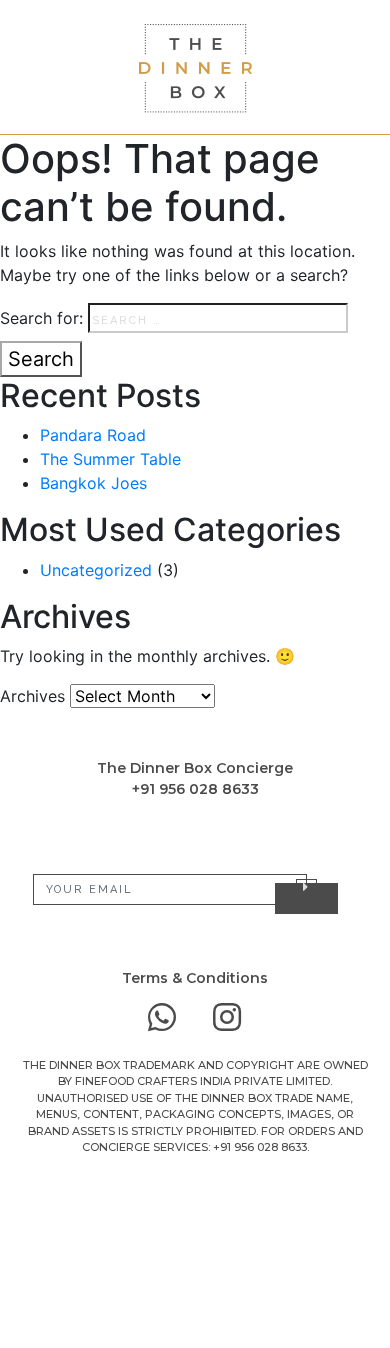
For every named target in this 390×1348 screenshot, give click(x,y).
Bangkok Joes (93, 483)
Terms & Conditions (195, 978)
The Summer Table (110, 459)
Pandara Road (93, 435)
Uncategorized (96, 570)
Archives (32, 696)
